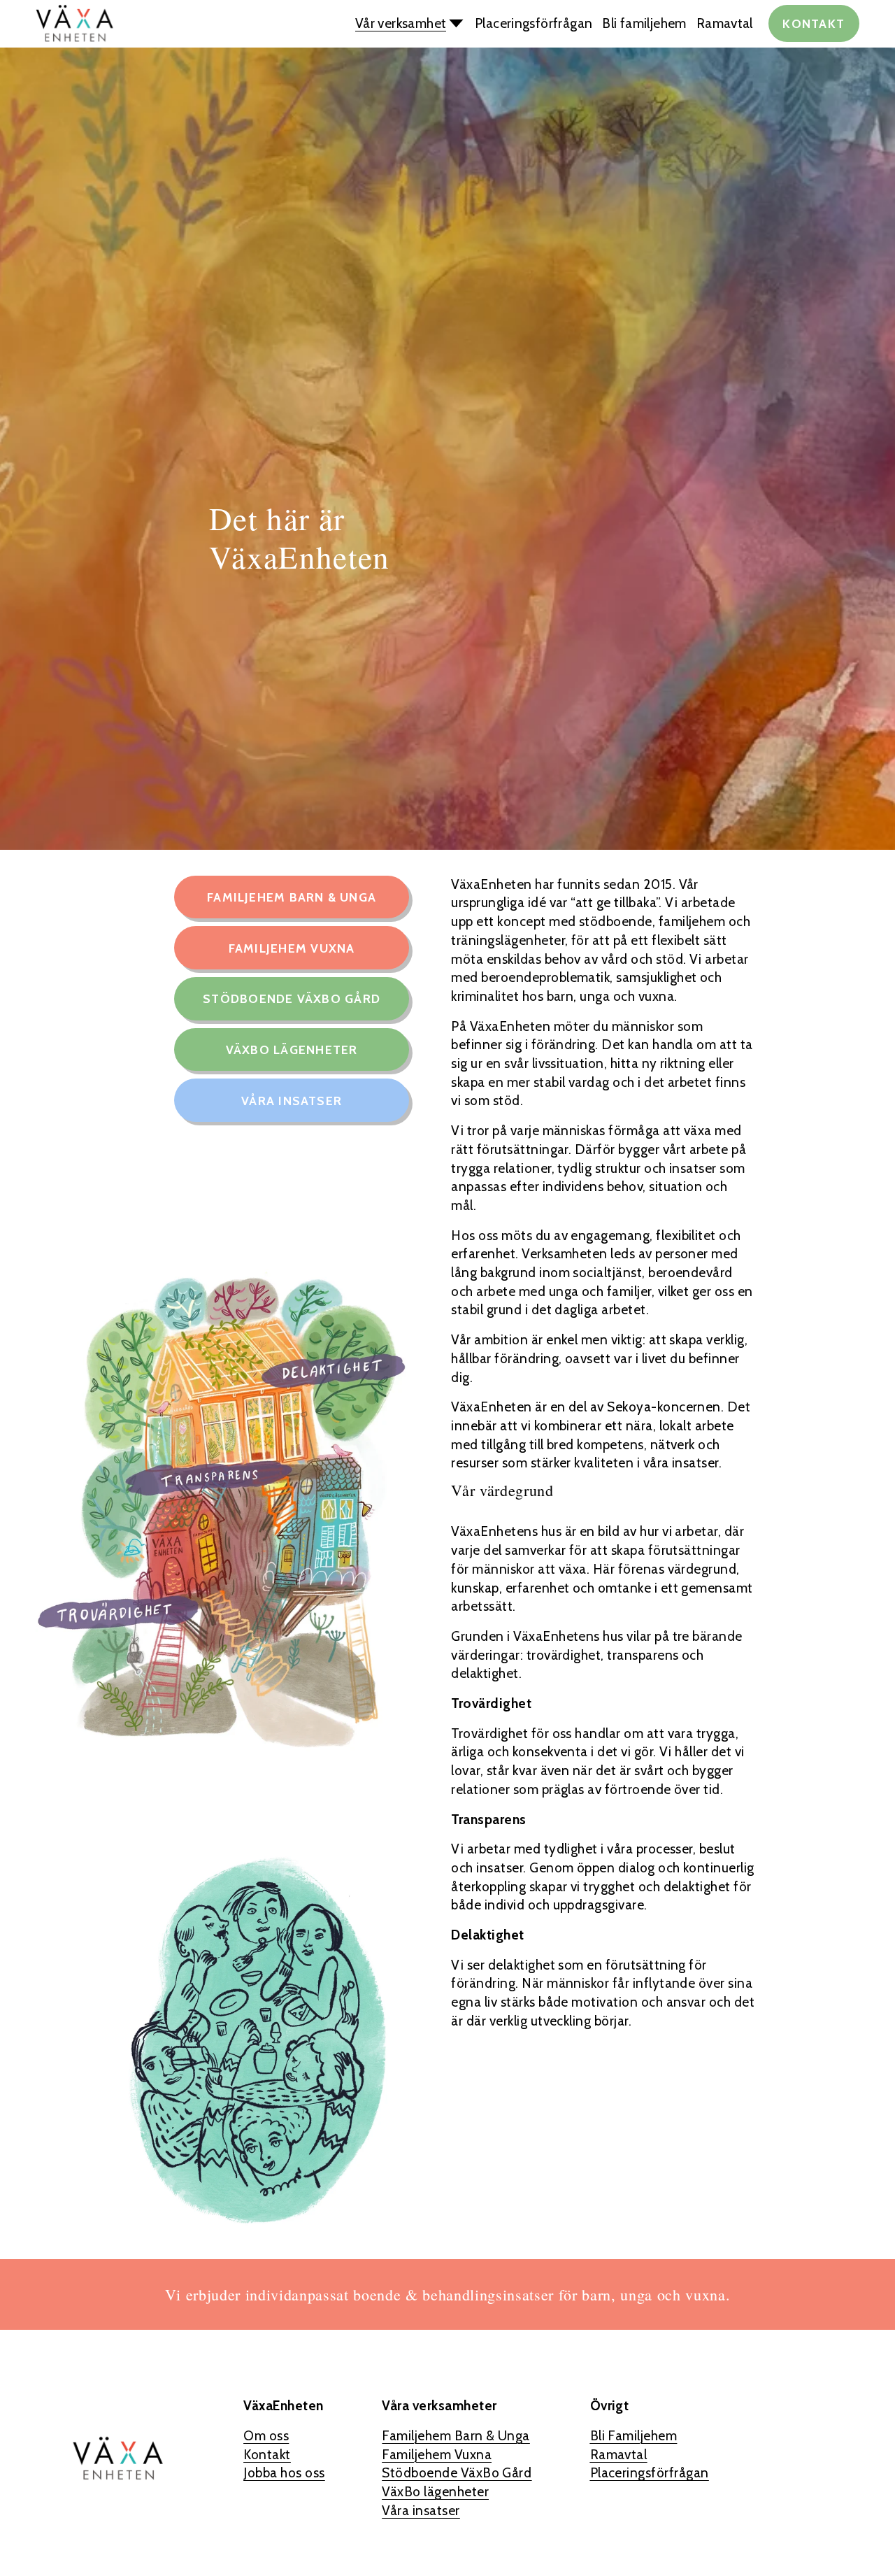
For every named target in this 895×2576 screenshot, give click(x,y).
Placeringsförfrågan (534, 23)
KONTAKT (814, 23)
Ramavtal (725, 23)
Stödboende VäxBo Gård (292, 998)
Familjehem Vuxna (292, 948)
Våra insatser (292, 1101)
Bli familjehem (644, 23)
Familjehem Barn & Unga (292, 897)
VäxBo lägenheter (292, 1049)
